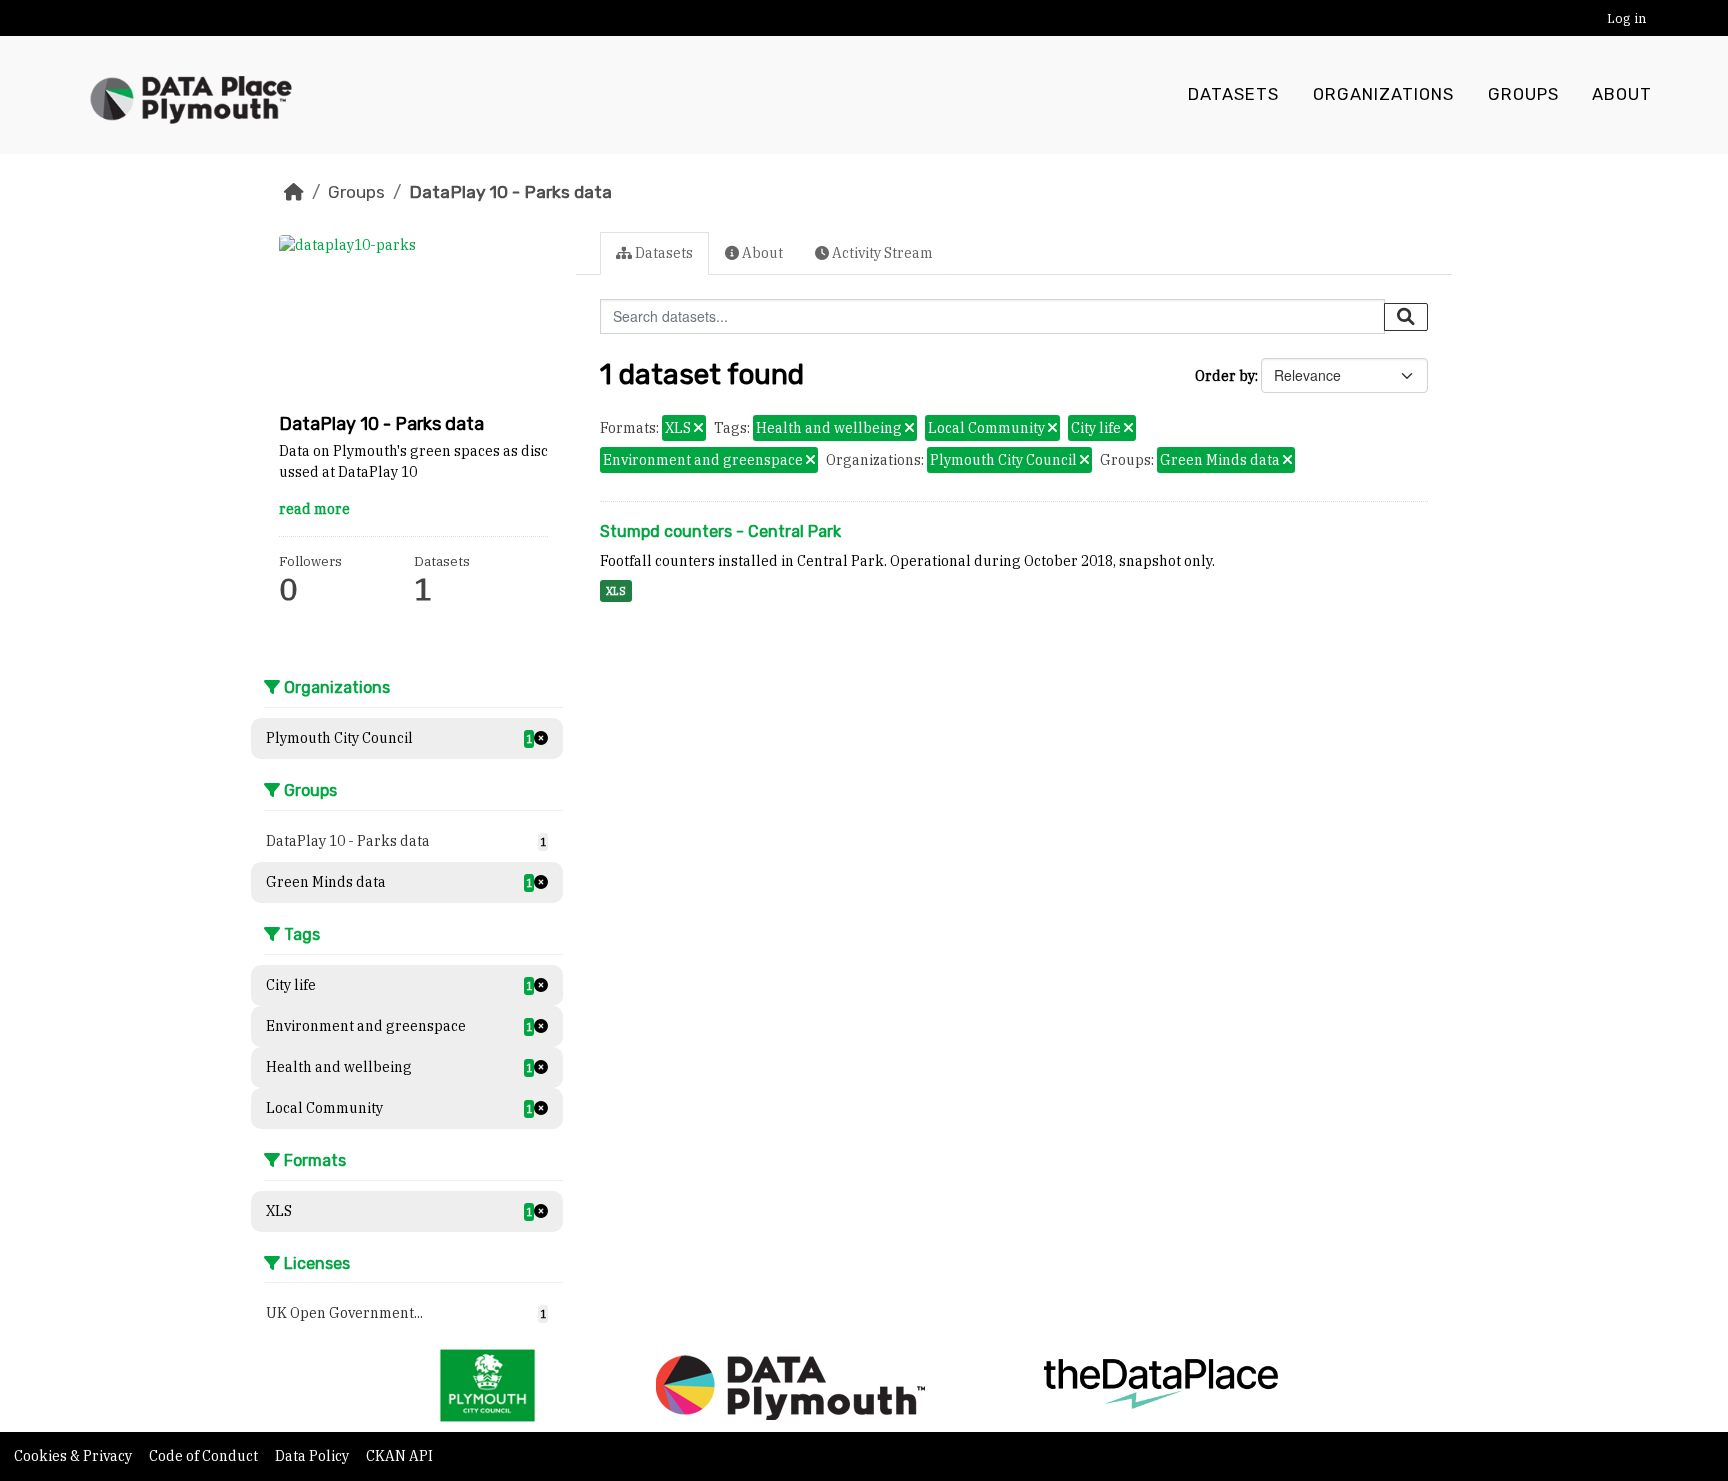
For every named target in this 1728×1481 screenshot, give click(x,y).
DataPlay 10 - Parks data (510, 192)
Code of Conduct (205, 1456)
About (1622, 94)
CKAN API (399, 1456)
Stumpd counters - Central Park (720, 531)
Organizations (1383, 94)
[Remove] (698, 429)
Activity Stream (881, 253)
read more (314, 509)
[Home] (294, 192)
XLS (616, 591)
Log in (1626, 18)
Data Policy (313, 1456)
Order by (1225, 376)
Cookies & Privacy (74, 1456)
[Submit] (1406, 317)
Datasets (1233, 94)
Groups (1523, 94)
